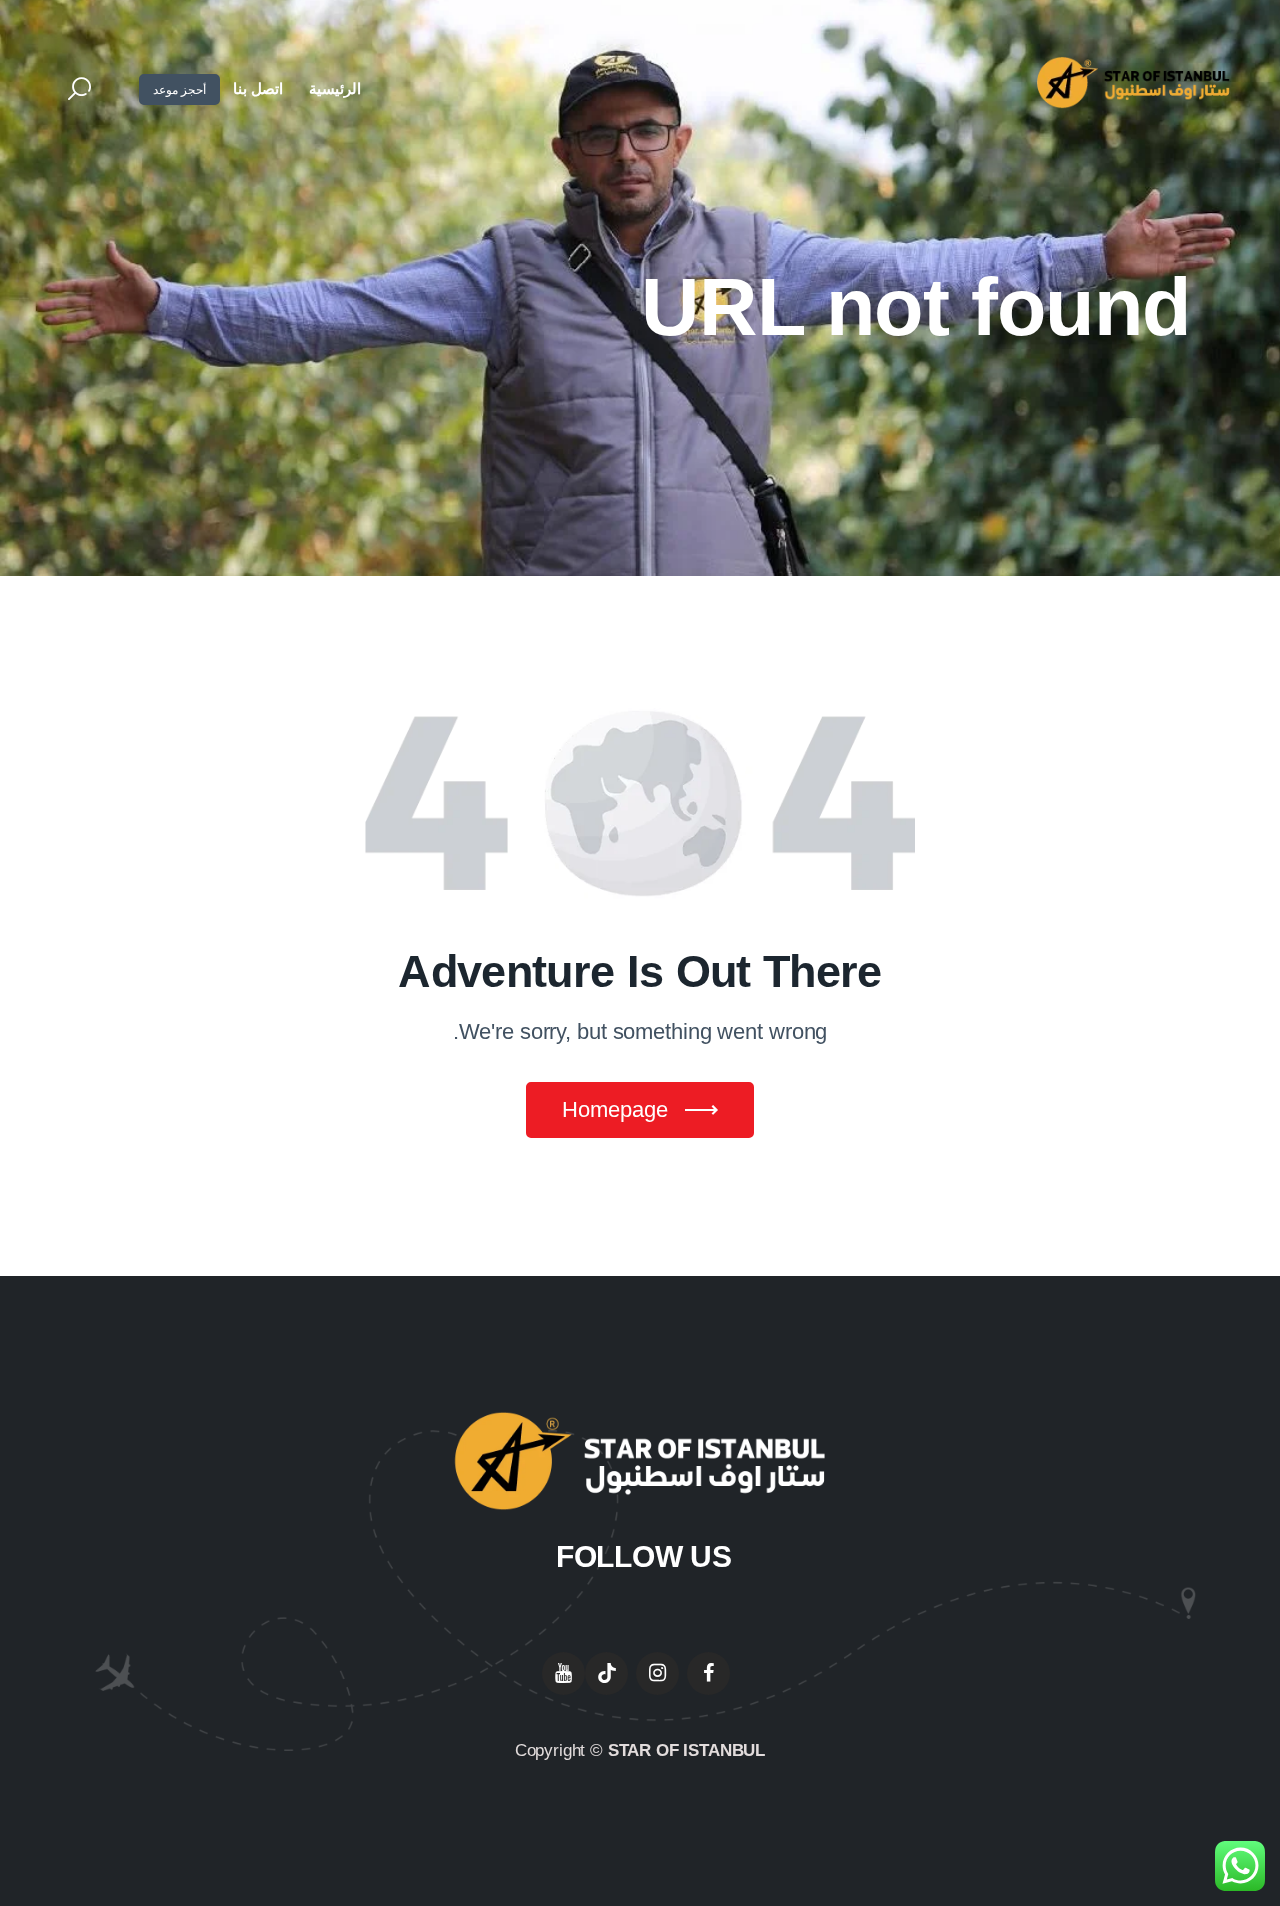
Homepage (615, 1109)
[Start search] (79, 90)
